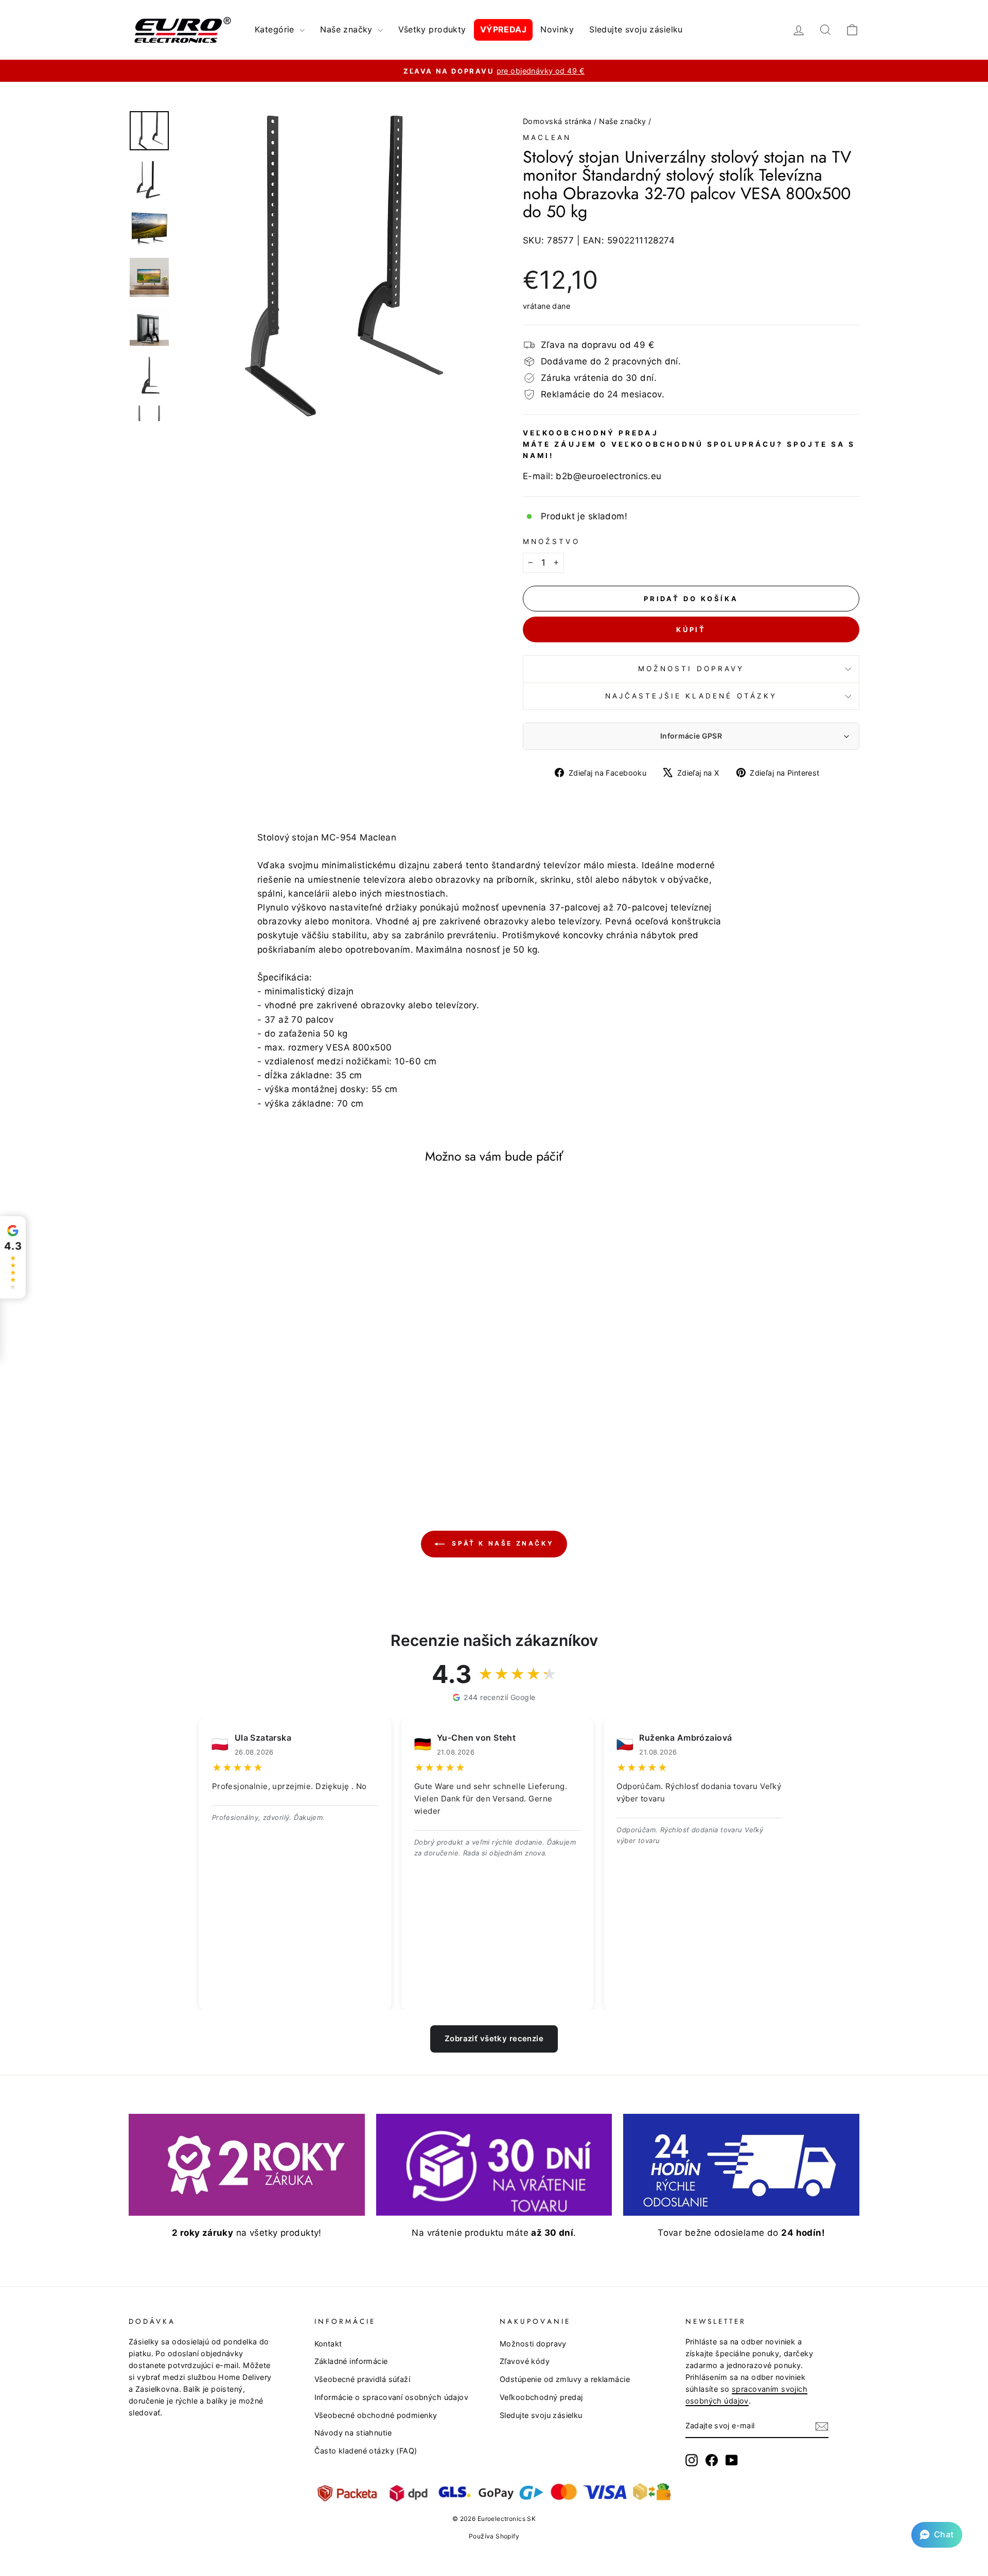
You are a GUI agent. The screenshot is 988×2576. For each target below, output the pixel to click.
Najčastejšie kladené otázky (691, 696)
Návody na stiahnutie (353, 2433)
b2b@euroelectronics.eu (608, 476)
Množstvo (551, 541)
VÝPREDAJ (503, 29)
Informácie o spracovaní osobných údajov (392, 2397)
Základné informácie (351, 2361)
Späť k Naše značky (501, 1543)
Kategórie (276, 29)
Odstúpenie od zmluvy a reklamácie (565, 2379)
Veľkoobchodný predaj (541, 2397)
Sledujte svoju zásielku (636, 29)
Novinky (557, 29)
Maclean (547, 137)
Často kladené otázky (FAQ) (366, 2451)
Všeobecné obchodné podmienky (376, 2415)
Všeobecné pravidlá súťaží (363, 2379)
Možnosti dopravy (691, 669)
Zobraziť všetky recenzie (494, 2038)
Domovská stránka (557, 121)
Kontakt (328, 2344)
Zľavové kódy (525, 2361)
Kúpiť (691, 629)
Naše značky (348, 29)
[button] (937, 2535)
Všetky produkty (432, 29)
